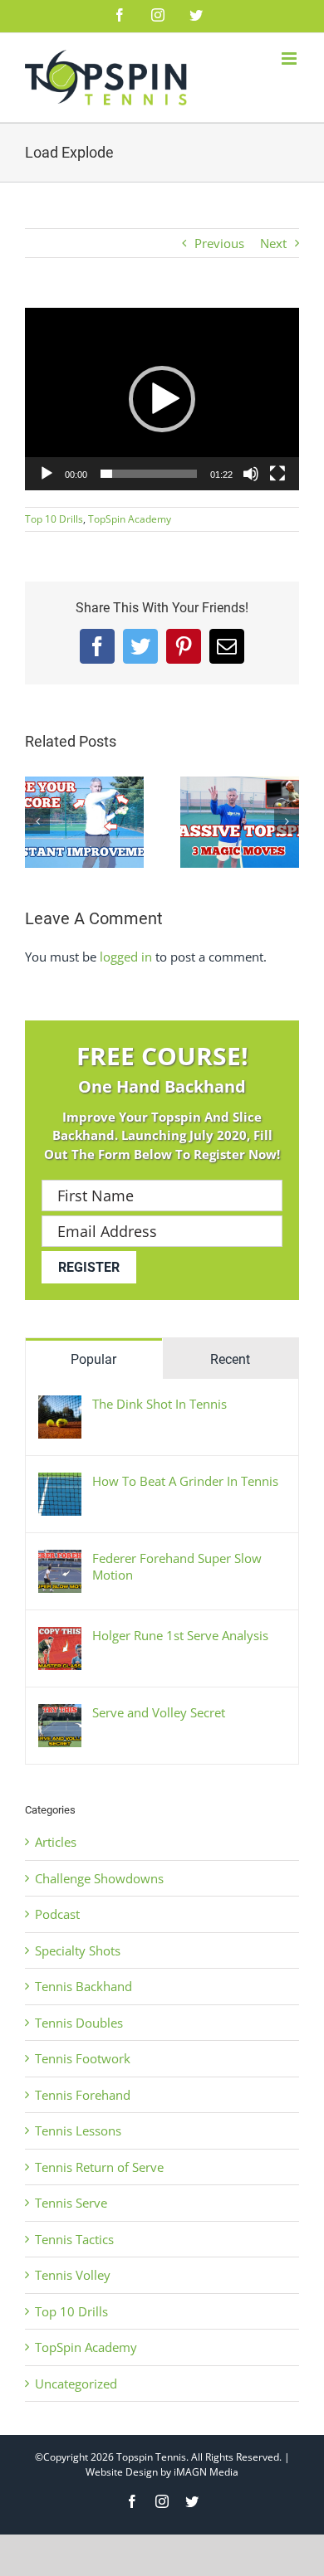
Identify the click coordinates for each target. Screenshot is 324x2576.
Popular (93, 1359)
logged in (126, 957)
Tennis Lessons (78, 2130)
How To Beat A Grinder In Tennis (185, 1481)
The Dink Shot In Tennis (160, 1404)
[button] (162, 399)
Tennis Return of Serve (99, 2167)
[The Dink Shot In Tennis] (60, 1405)
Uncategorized (76, 2384)
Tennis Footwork (83, 2058)
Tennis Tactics (74, 2239)
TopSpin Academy (130, 519)
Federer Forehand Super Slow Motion (177, 1566)
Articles (56, 1842)
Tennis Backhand (83, 1986)
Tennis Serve (71, 2203)
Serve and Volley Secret (159, 1712)
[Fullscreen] (277, 474)
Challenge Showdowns (99, 1878)
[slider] (149, 474)
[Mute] (251, 474)
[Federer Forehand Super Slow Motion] (60, 1559)
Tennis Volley (73, 2275)
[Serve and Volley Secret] (60, 1713)
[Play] (47, 474)
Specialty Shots (78, 1950)
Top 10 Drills (54, 519)
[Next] (287, 821)
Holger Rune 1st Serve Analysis (180, 1635)
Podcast (57, 1914)
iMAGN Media (206, 2472)
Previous (219, 243)
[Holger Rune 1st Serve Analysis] (60, 1636)
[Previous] (37, 821)
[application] (162, 399)
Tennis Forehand (83, 2095)
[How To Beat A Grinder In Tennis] (60, 1482)
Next (273, 243)
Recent (230, 1359)
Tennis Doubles (79, 2023)
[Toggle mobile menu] (290, 58)
